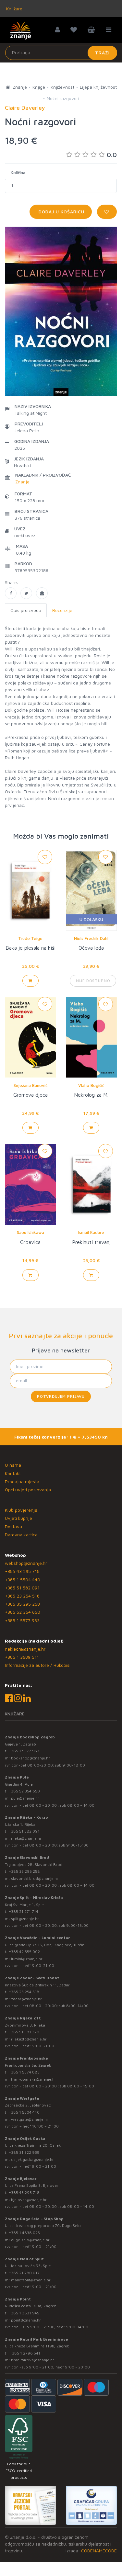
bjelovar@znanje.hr (29, 2200)
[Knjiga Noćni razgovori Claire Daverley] (11, 593)
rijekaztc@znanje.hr (29, 2039)
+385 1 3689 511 (22, 1657)
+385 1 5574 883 (24, 2072)
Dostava (13, 1526)
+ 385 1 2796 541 (24, 2353)
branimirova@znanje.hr (33, 2360)
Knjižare (14, 9)
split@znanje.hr (25, 1919)
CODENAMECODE (99, 2551)
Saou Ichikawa (30, 1232)
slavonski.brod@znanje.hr (35, 1878)
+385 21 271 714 (24, 1911)
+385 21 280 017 (24, 2273)
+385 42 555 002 (24, 1952)
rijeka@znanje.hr (26, 1838)
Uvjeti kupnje (18, 1518)
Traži (102, 53)
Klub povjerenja (21, 1510)
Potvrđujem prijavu (61, 1396)
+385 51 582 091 (22, 1588)
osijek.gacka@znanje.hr (32, 2159)
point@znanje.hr (26, 2320)
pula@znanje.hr (25, 1798)
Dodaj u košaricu (61, 212)
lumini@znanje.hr (27, 1959)
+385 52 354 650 (23, 1612)
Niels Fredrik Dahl (91, 938)
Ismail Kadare (91, 1232)
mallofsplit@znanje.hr (31, 2280)
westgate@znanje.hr (30, 2119)
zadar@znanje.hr (26, 1999)
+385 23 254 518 (22, 1596)
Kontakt (13, 1473)
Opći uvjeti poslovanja (28, 1490)
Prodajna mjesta (22, 1481)
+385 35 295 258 (22, 1604)
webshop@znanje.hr (26, 1563)
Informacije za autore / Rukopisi (38, 1665)
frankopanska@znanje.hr (34, 2079)
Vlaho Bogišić (91, 1085)
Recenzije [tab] (62, 610)
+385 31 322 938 (24, 2152)
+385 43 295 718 (22, 1571)
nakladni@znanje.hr (25, 1649)
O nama (13, 1465)
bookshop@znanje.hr (30, 1758)
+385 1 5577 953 (22, 1620)
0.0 (112, 155)
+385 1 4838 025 (24, 2233)
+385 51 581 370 (24, 2032)
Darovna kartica (21, 1535)
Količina (18, 173)
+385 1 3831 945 (24, 2313)
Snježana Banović (30, 1085)
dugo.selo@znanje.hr (30, 2240)
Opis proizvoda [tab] (26, 610)
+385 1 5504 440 (23, 1580)
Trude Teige (30, 938)
